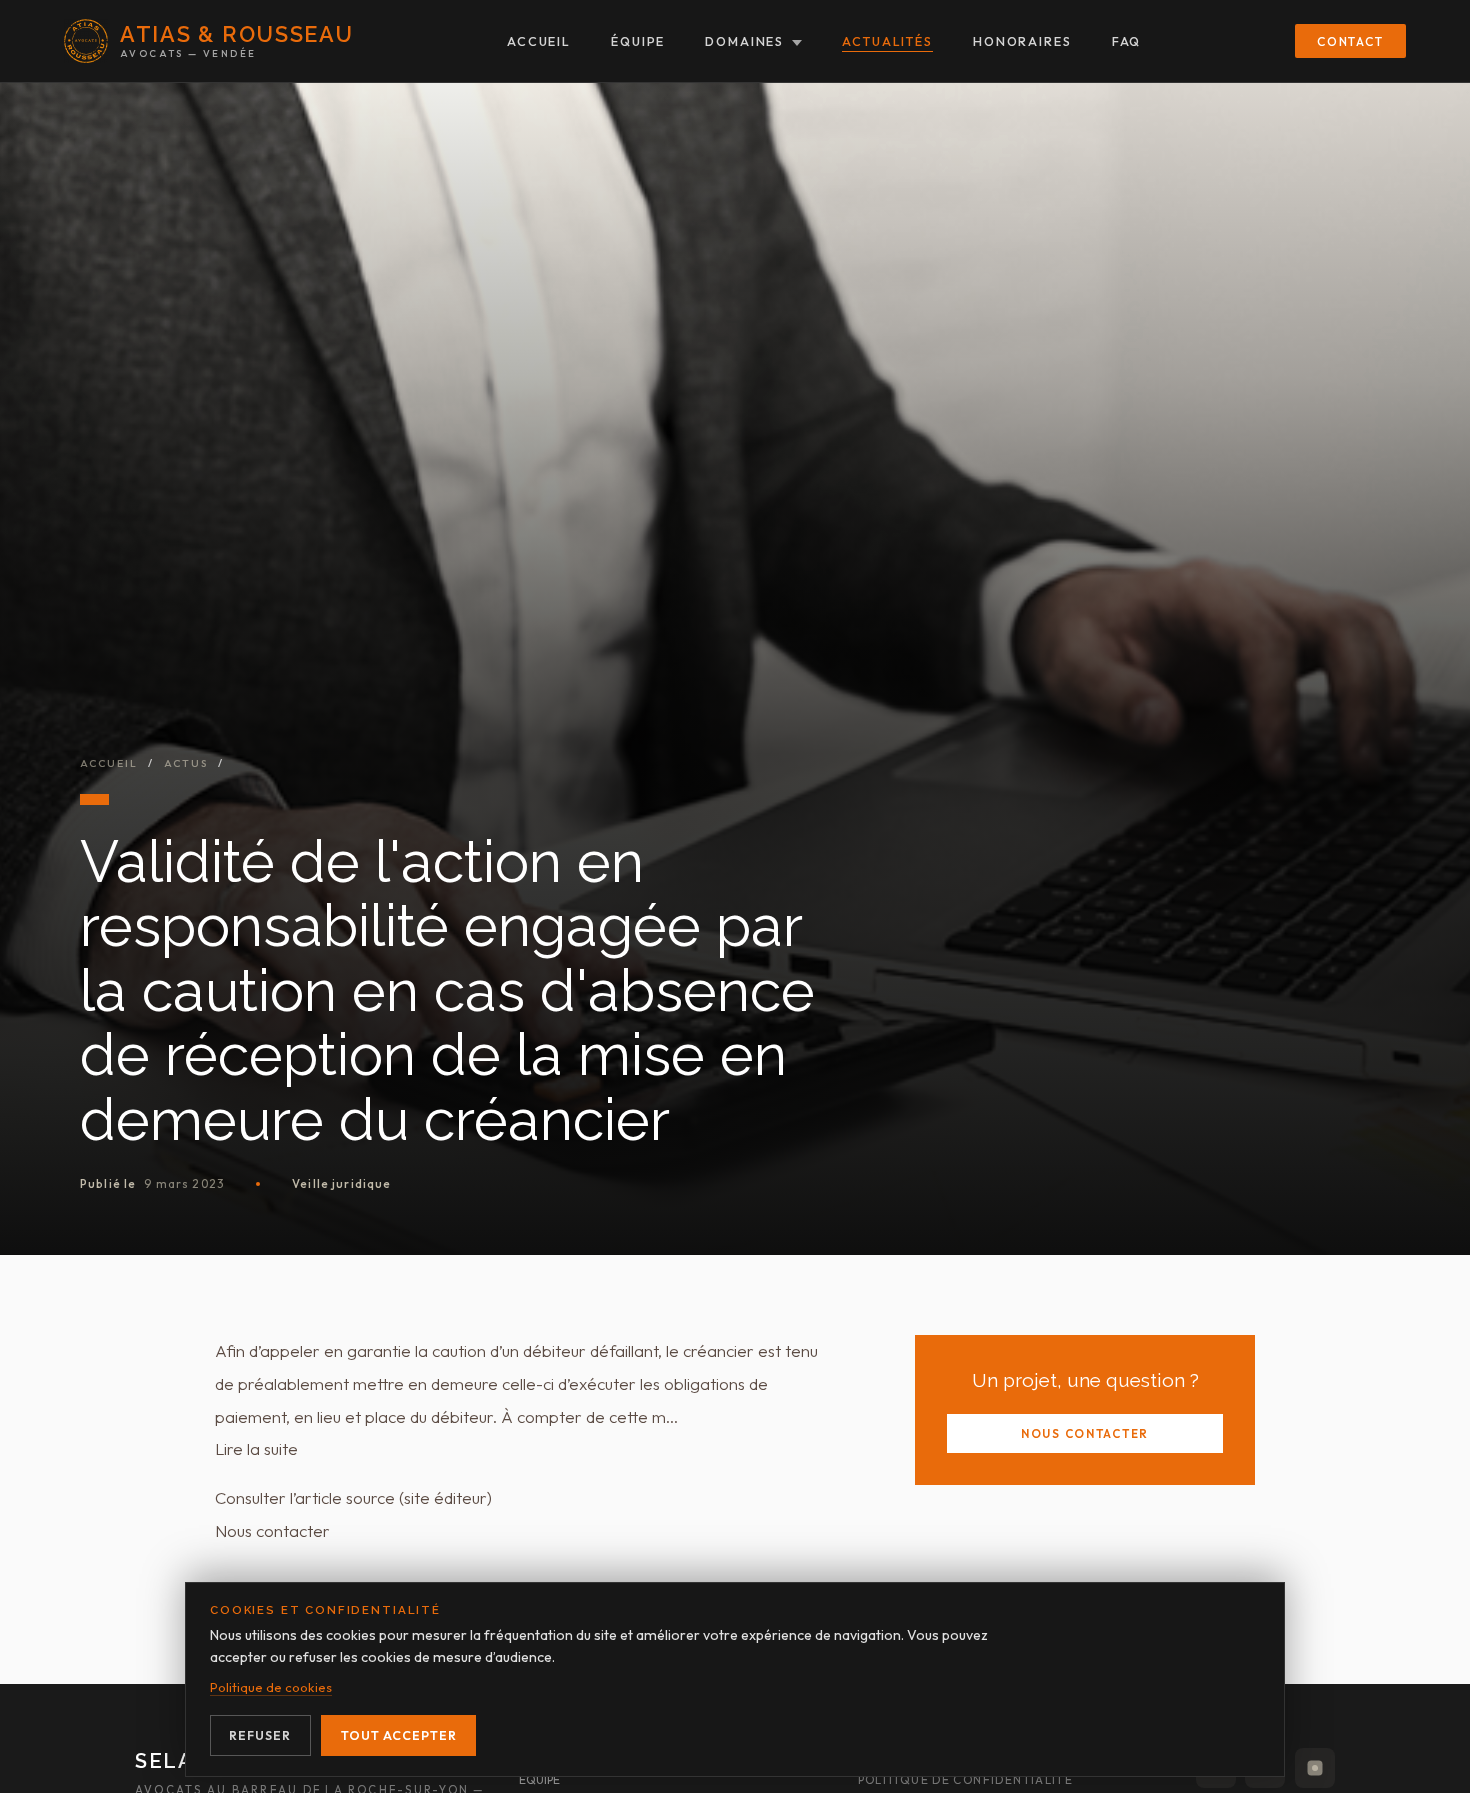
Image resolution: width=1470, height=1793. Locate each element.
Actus (186, 763)
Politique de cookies (271, 1687)
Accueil (539, 41)
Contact (1350, 41)
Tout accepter (399, 1735)
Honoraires (1022, 41)
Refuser (260, 1735)
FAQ (1127, 41)
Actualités (887, 41)
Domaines (744, 41)
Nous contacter (1085, 1433)
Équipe (638, 41)
